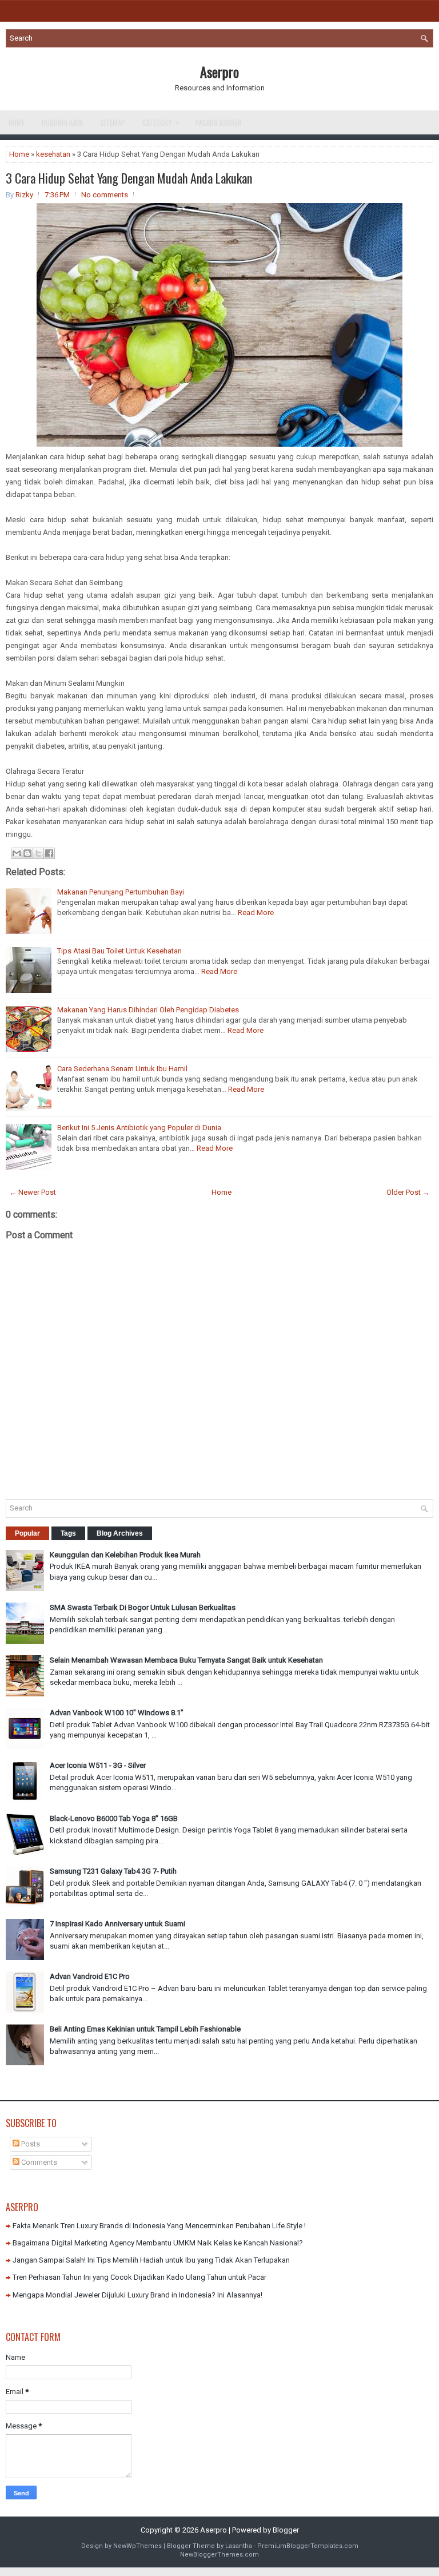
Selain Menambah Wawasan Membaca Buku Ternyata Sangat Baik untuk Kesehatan (186, 1660)
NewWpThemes (137, 2546)
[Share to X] (38, 853)
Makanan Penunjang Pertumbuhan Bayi (121, 892)
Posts (30, 2144)
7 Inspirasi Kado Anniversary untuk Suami (117, 1924)
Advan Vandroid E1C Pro (90, 1976)
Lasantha (239, 2546)
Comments (38, 2162)
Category (161, 122)
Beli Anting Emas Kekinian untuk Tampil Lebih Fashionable (145, 2029)
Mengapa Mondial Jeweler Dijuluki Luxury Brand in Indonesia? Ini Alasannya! (137, 2295)
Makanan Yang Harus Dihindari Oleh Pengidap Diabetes (148, 1010)
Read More (256, 913)
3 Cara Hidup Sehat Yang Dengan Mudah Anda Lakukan (129, 178)
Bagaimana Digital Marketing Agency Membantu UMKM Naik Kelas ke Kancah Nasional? (158, 2243)
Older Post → (408, 1192)
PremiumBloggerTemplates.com (308, 2546)
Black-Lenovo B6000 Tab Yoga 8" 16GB (114, 1818)
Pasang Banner (219, 122)
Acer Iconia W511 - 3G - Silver (98, 1765)
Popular (27, 1533)
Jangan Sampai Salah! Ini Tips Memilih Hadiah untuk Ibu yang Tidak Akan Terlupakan (151, 2260)
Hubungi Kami (62, 122)
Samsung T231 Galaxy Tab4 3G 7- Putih (113, 1871)
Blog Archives (120, 1533)
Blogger (286, 2530)
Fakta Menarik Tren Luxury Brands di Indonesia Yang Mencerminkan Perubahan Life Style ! (159, 2226)
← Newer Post (33, 1192)
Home (17, 122)
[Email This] (17, 853)
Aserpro (219, 71)
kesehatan (53, 154)
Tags (68, 1533)
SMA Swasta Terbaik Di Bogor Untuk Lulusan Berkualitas (143, 1607)
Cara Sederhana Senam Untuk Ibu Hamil (122, 1069)
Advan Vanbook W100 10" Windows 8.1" (117, 1713)
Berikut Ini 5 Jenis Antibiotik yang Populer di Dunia (139, 1128)
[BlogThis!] (27, 853)
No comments (105, 195)
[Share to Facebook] (49, 853)
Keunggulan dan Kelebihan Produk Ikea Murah (125, 1555)
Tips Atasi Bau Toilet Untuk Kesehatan (119, 951)
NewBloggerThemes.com (219, 2555)
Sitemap (113, 122)
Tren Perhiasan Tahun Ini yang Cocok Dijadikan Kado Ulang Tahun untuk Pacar (139, 2277)
